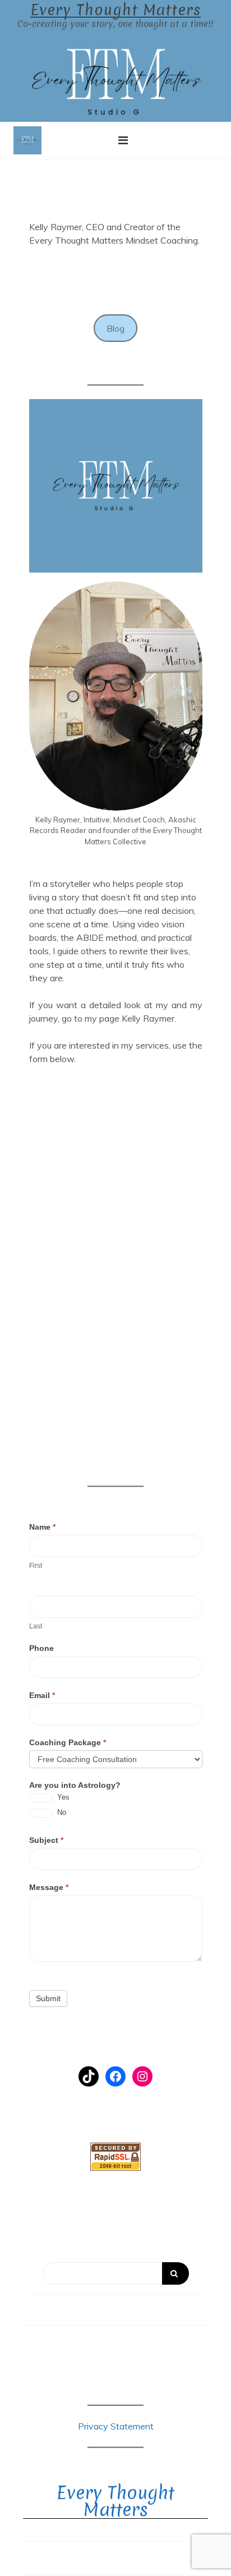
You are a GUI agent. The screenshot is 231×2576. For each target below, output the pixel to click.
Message (49, 1887)
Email (42, 1695)
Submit (48, 1998)
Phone (41, 1648)
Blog (115, 328)
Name (42, 1527)
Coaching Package (68, 1742)
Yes (62, 1797)
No (61, 1812)
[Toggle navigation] (123, 140)
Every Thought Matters (115, 10)
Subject (46, 1840)
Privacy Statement (116, 2426)
